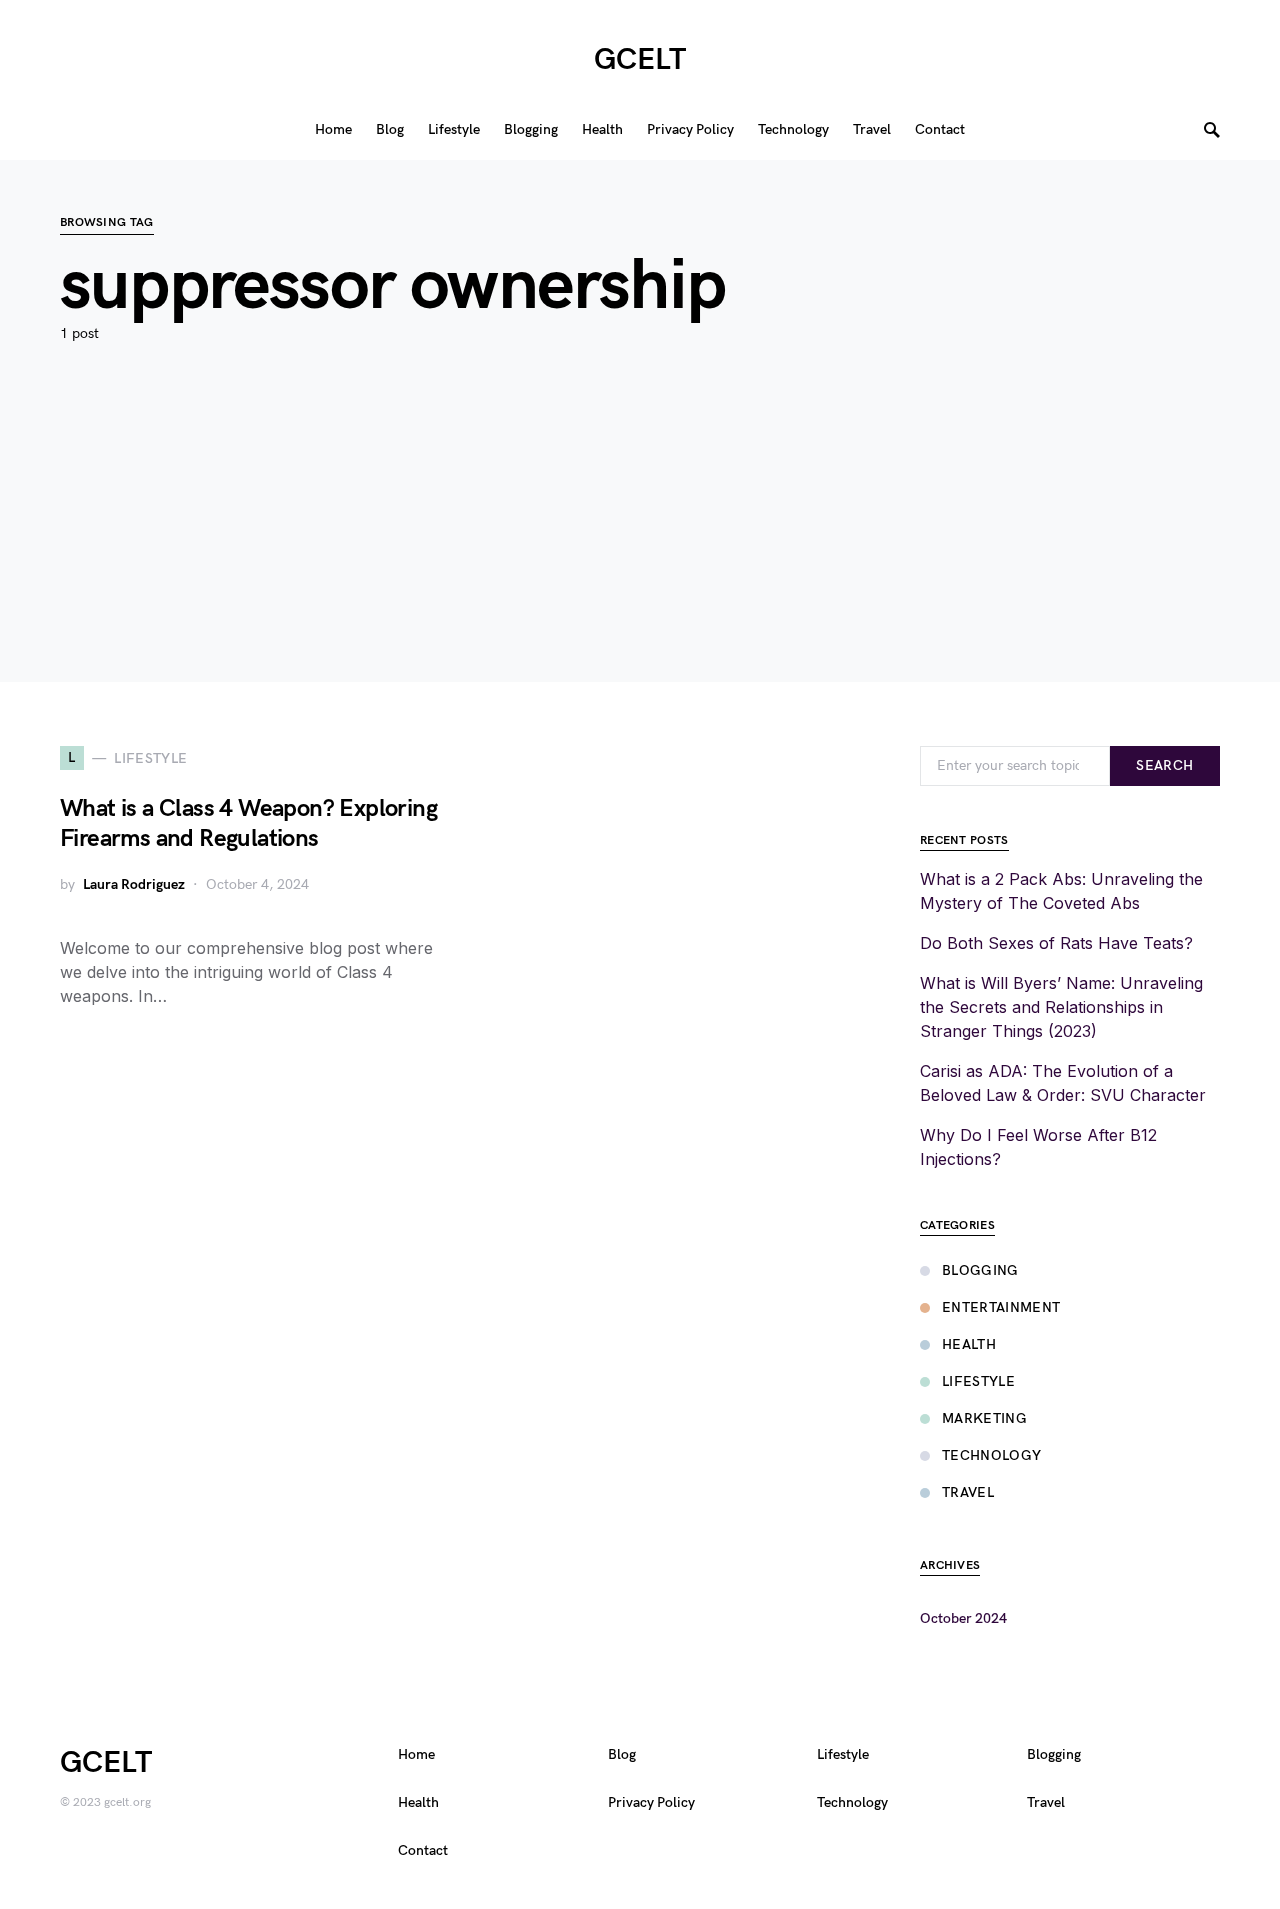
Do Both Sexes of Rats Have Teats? (1056, 943)
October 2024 (963, 1618)
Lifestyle (978, 1381)
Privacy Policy (651, 1802)
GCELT (640, 60)
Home (416, 1754)
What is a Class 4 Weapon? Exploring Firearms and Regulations (248, 823)
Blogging (980, 1270)
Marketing (984, 1418)
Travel (968, 1492)
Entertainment (1001, 1307)
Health (969, 1344)
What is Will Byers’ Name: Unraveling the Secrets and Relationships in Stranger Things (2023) (1061, 1007)
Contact (423, 1850)
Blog (622, 1754)
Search (1164, 765)
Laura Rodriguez (134, 884)
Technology (992, 1455)
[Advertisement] (640, 542)
